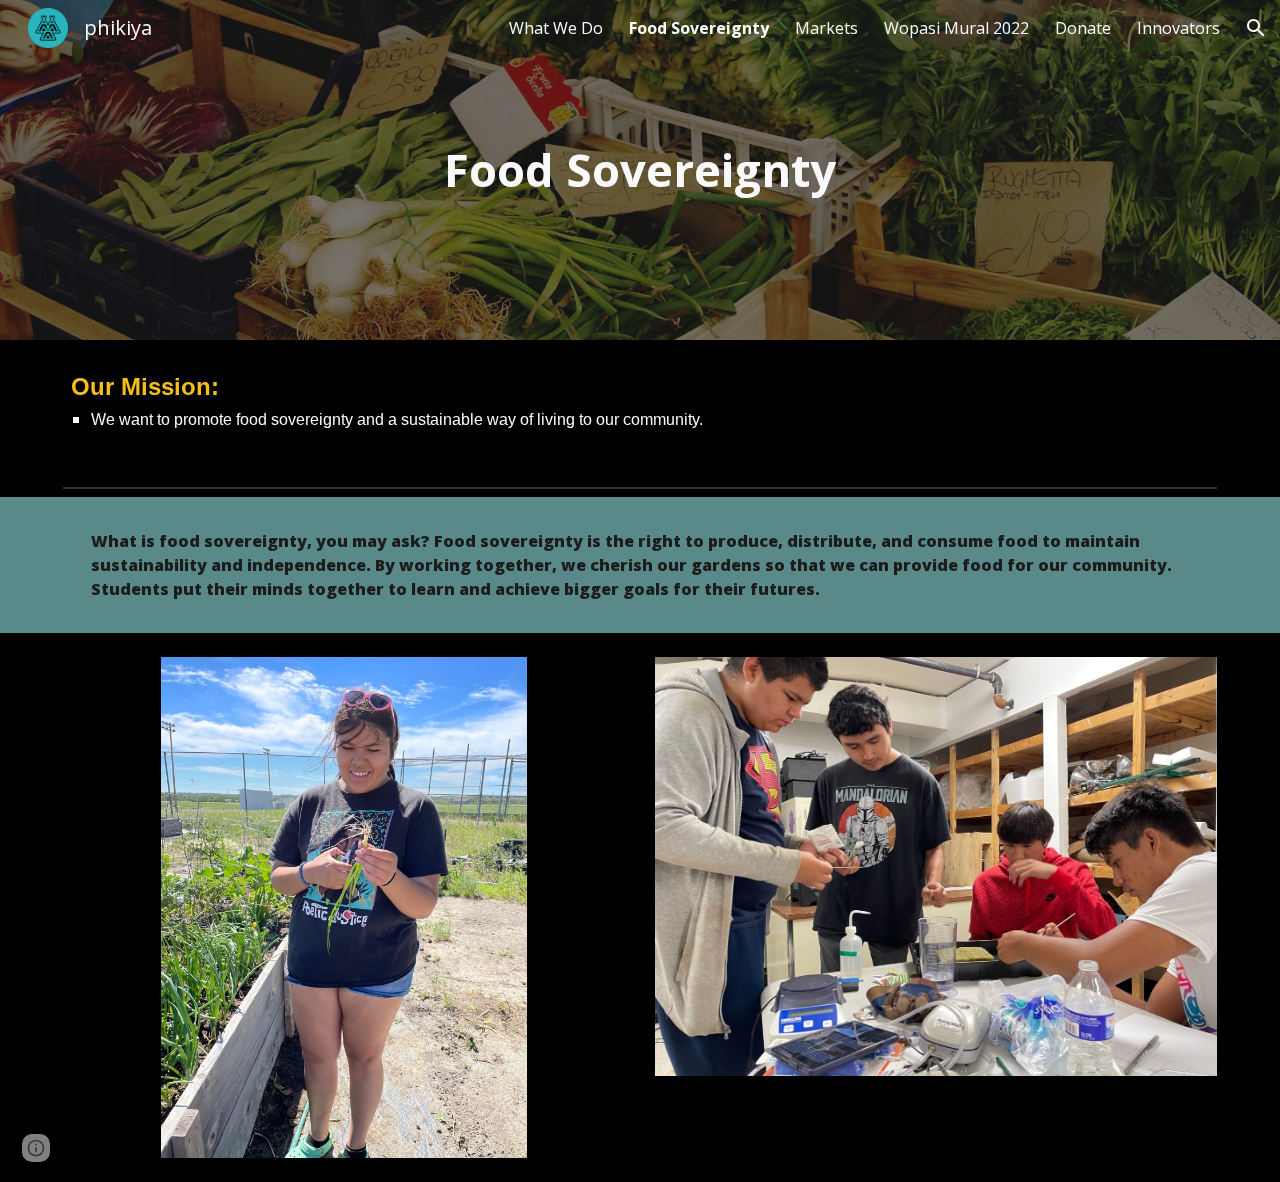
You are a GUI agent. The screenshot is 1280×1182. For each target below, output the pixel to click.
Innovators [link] (1178, 28)
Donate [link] (1083, 28)
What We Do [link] (556, 28)
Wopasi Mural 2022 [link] (956, 28)
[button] (1256, 28)
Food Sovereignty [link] (699, 28)
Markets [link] (826, 28)
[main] (640, 170)
